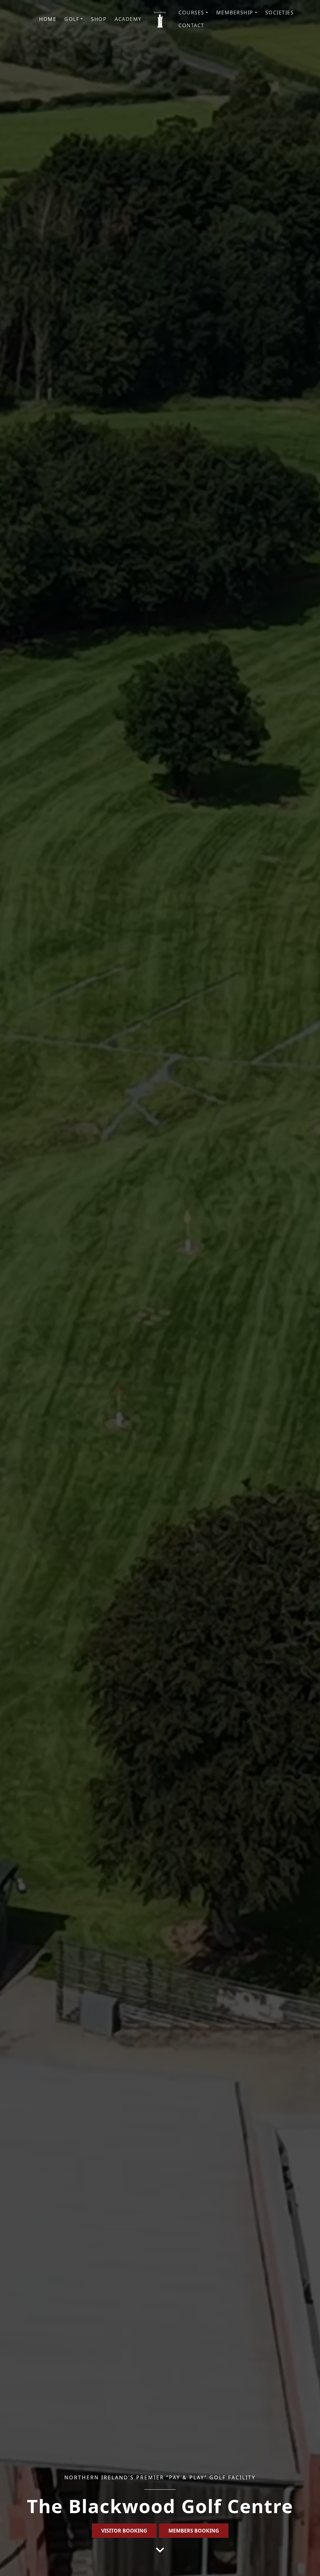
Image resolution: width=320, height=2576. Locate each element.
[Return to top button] (308, 2564)
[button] (74, 19)
